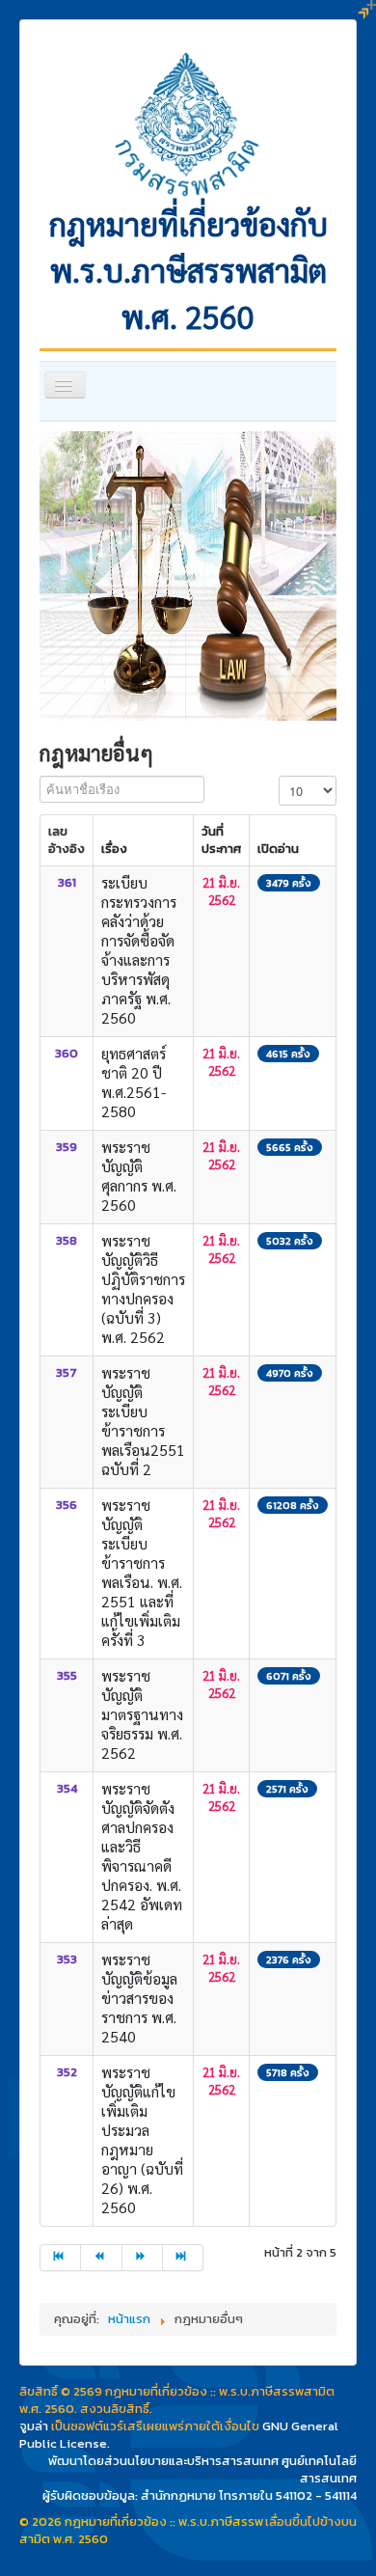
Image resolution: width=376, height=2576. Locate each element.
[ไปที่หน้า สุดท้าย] (183, 2258)
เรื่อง (114, 849)
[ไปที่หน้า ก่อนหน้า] (101, 2258)
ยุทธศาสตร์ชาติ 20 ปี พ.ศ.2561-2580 (134, 1082)
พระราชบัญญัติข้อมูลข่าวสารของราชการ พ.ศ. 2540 (139, 1998)
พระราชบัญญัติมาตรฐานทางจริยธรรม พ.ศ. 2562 (142, 1714)
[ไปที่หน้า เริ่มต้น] (60, 2258)
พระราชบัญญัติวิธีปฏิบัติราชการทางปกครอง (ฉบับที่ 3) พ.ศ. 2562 (143, 1288)
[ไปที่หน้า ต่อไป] (143, 2258)
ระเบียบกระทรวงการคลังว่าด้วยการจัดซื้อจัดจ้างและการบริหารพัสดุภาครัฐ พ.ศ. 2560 (139, 950)
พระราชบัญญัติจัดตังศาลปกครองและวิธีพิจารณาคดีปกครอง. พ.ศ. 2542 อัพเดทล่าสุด (142, 1856)
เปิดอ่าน (278, 849)
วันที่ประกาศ (221, 840)
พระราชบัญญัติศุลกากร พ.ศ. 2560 (139, 1176)
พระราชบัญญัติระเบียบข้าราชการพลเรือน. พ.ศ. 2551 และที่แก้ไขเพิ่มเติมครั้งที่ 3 (142, 1572)
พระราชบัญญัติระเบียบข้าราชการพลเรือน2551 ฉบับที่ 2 (143, 1421)
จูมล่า (34, 2426)
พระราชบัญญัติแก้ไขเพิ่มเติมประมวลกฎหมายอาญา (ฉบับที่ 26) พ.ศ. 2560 (142, 2139)
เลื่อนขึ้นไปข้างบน (311, 2521)
